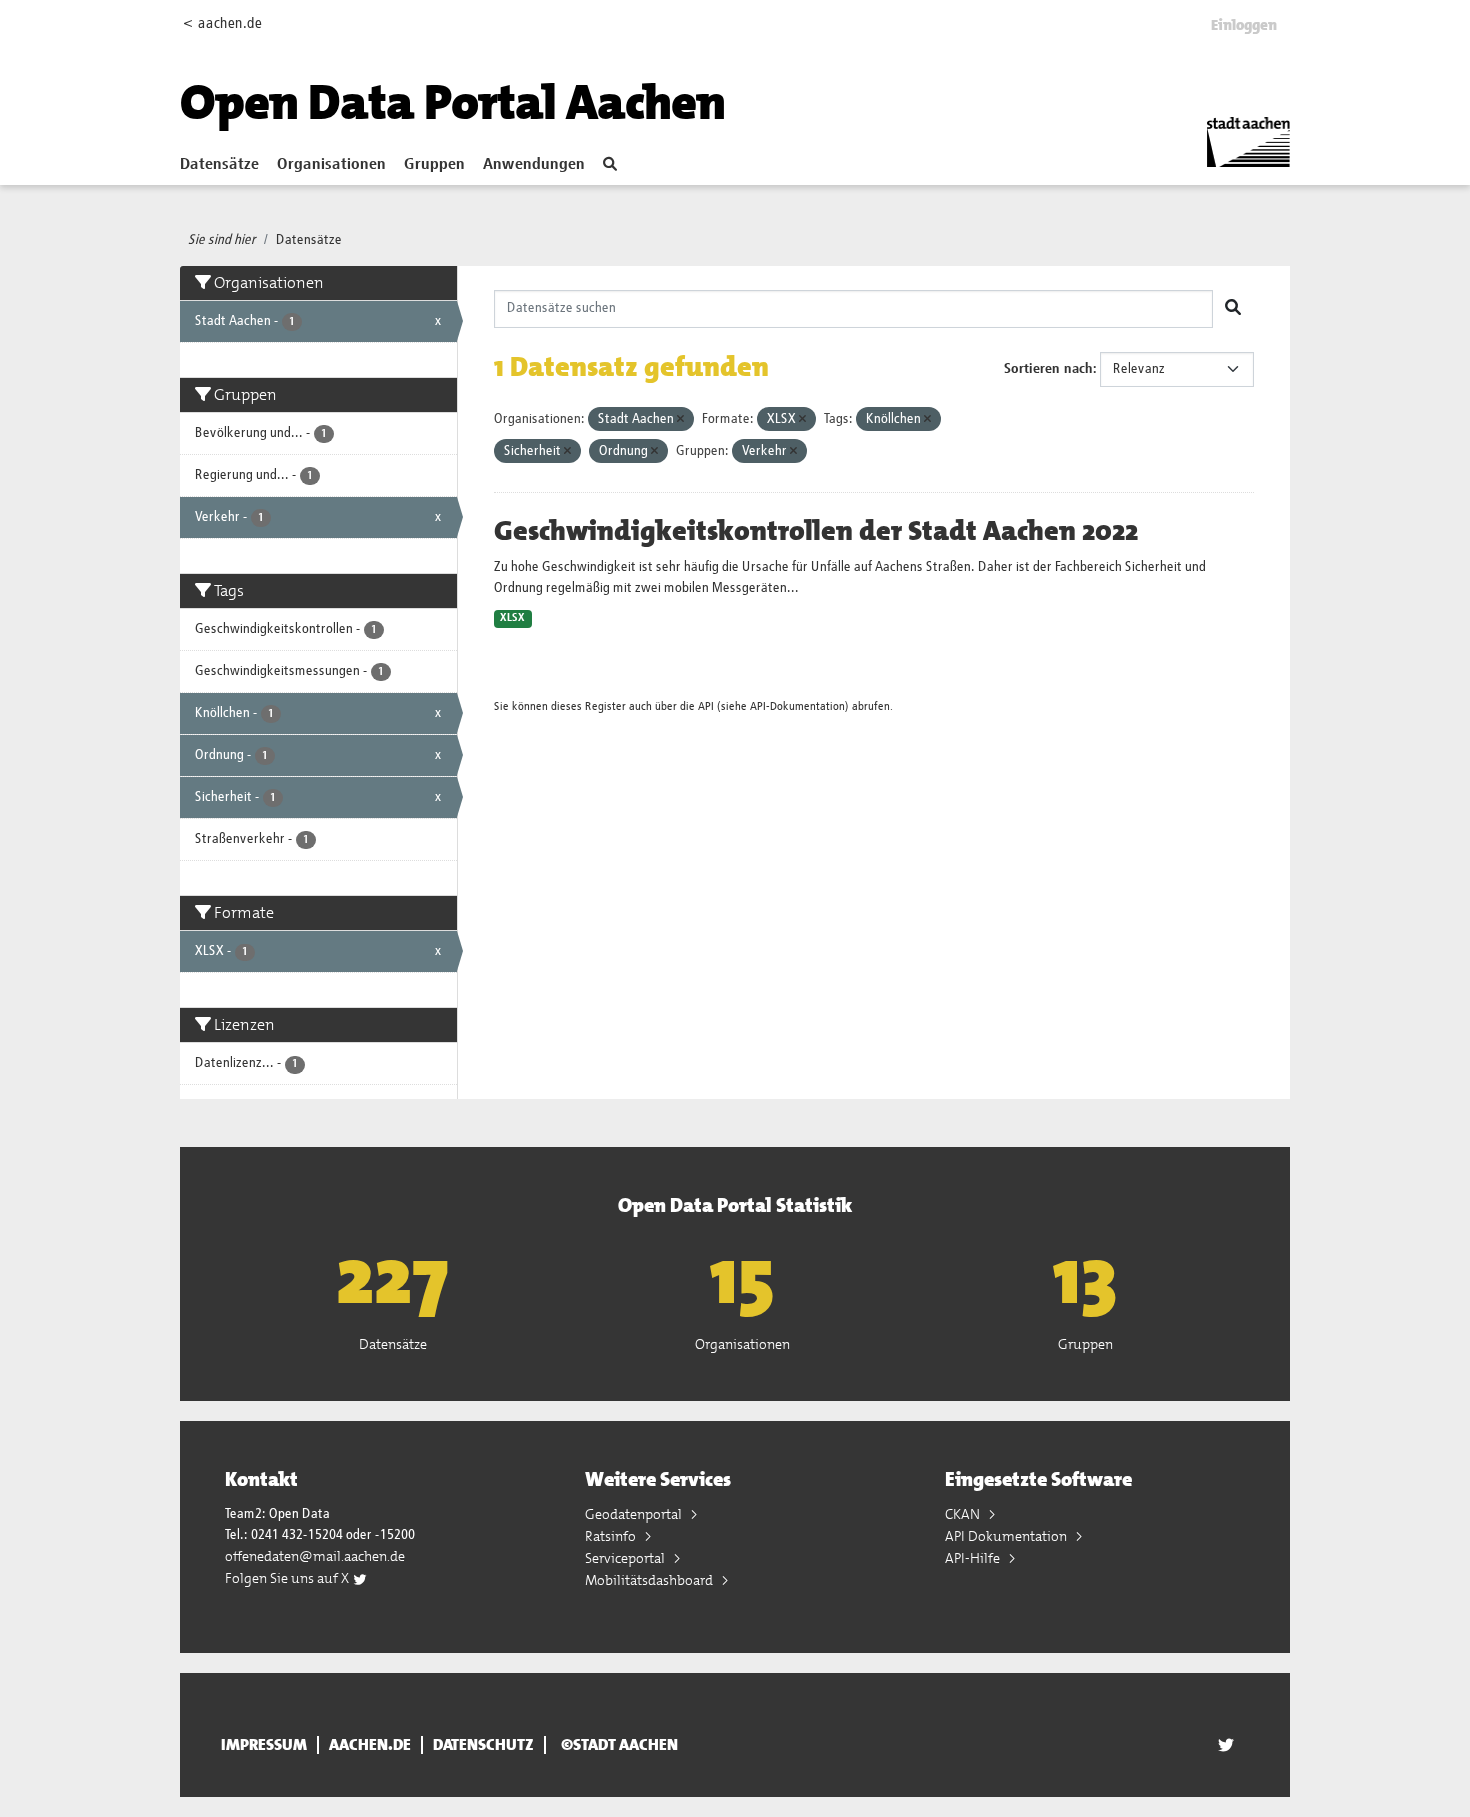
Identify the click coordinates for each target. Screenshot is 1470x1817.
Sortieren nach (1048, 369)
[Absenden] (1233, 309)
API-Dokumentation (797, 706)
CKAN (964, 1514)
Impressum (264, 1745)
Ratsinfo (612, 1536)
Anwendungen (534, 165)
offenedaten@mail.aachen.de (315, 1556)
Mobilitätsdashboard (650, 1580)
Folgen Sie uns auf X (288, 1578)
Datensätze (219, 165)
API (706, 706)
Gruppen (434, 165)
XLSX (512, 618)
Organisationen (331, 165)
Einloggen (1244, 25)
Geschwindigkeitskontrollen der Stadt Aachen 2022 (816, 531)
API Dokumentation (1007, 1536)
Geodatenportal (635, 1514)
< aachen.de (222, 23)
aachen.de (370, 1745)
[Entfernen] (680, 419)
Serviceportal (626, 1558)
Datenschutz (483, 1745)
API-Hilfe (974, 1558)
